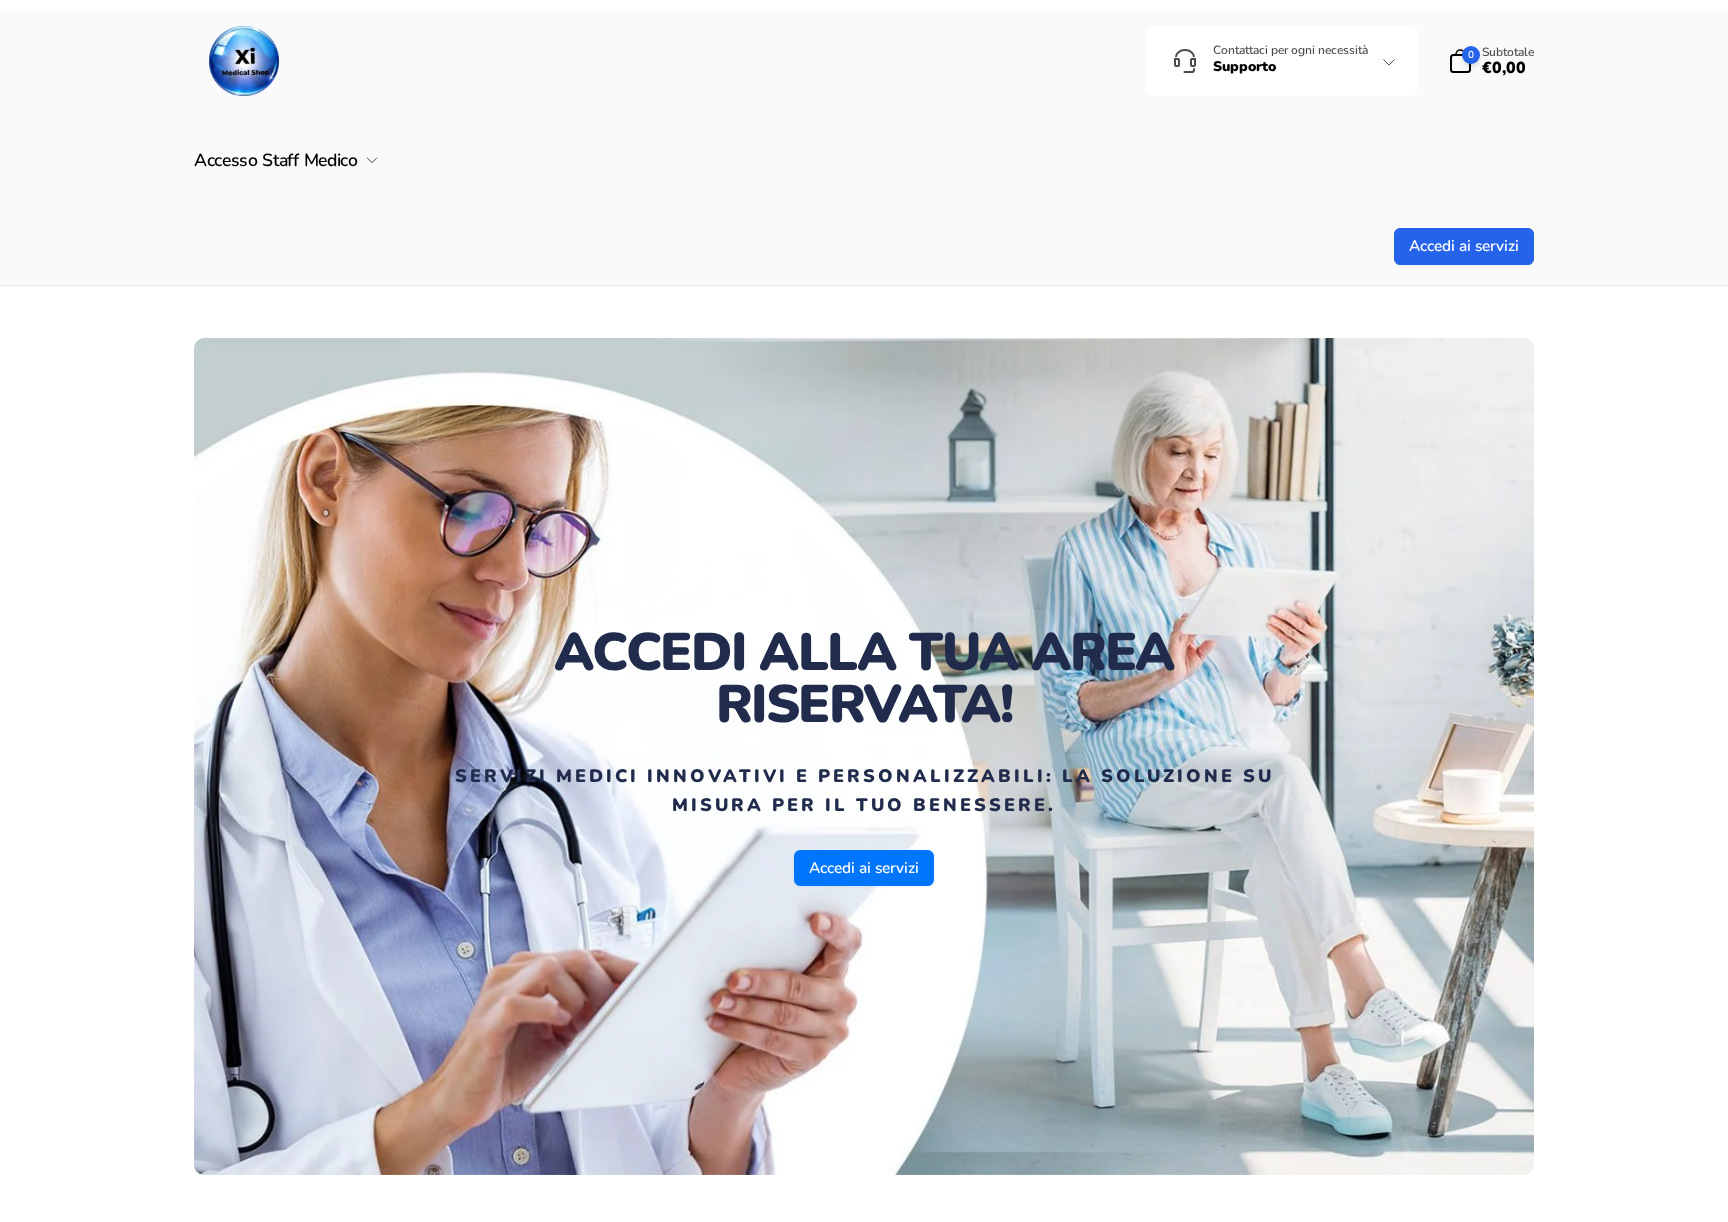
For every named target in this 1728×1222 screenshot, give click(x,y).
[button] (1491, 61)
